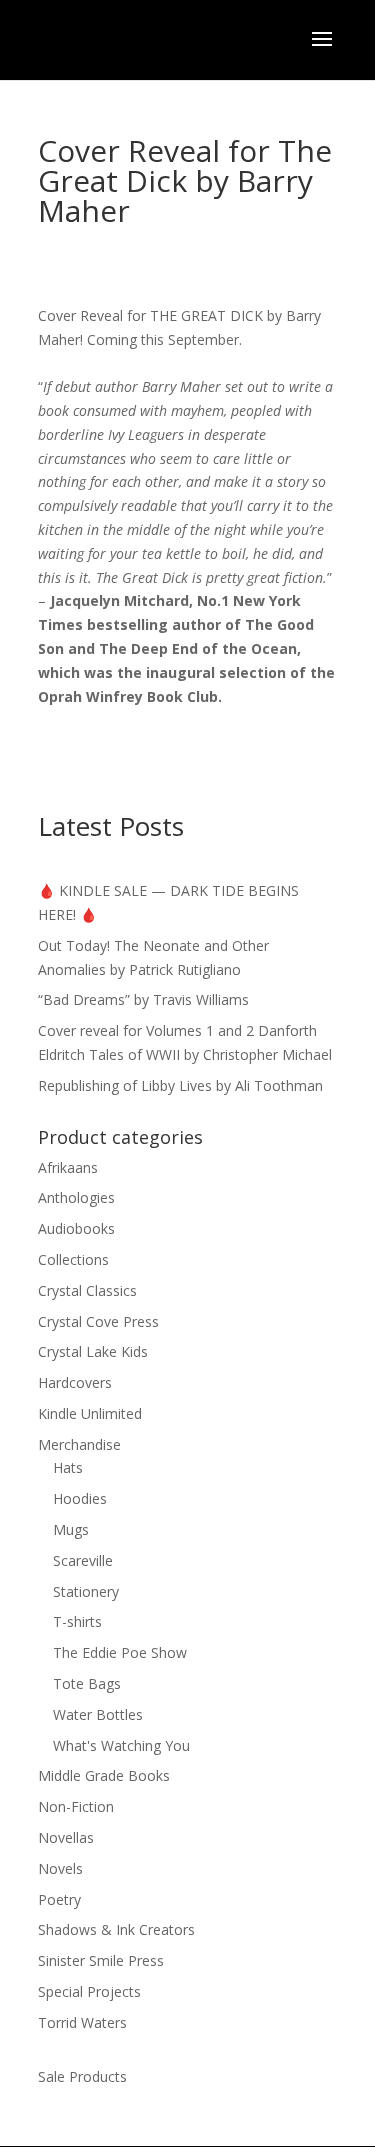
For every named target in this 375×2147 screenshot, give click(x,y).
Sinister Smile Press (101, 1960)
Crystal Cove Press (98, 1321)
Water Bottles (98, 1714)
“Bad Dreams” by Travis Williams (143, 999)
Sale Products (82, 2076)
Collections (73, 1259)
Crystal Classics (87, 1290)
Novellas (66, 1837)
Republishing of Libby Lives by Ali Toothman (180, 1085)
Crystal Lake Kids (93, 1351)
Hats (68, 1467)
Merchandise (79, 1444)
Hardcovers (75, 1382)
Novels (60, 1868)
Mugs (71, 1529)
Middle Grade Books (104, 1775)
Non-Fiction (76, 1806)
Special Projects (89, 1991)
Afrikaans (68, 1167)
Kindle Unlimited (90, 1413)
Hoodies (80, 1498)
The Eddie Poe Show (120, 1652)
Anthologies (76, 1197)
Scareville (83, 1560)
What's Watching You (121, 1745)
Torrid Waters (82, 2022)
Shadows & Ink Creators (116, 1929)
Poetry (59, 1899)
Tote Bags (87, 1683)
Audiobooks (76, 1228)
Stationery (86, 1591)
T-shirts (77, 1621)
